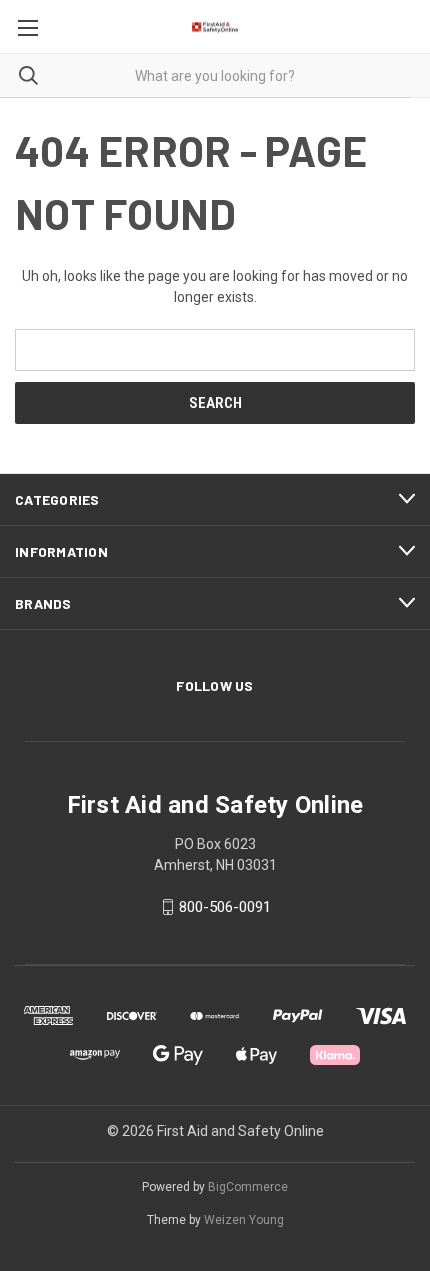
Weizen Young (244, 1220)
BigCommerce (248, 1187)
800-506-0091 (225, 907)
